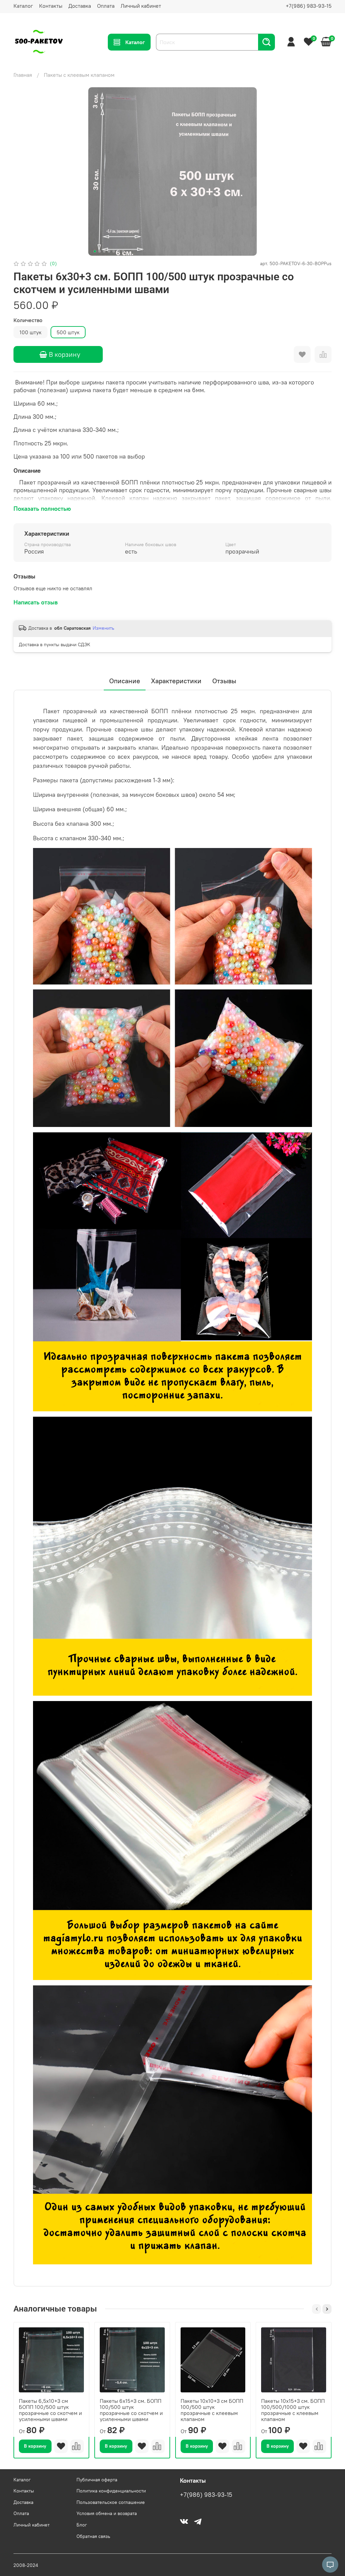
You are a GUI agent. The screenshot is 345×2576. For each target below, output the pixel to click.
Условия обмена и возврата (107, 2513)
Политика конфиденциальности (111, 2491)
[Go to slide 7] (123, 251)
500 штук (68, 332)
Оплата (106, 6)
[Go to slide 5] (114, 251)
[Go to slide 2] (100, 251)
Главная (23, 75)
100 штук (30, 332)
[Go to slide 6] (119, 251)
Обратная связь (93, 2536)
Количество (28, 320)
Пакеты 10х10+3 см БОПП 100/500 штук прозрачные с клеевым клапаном (212, 2410)
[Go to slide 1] (95, 251)
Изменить (103, 628)
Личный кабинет (141, 6)
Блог (82, 2525)
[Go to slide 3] (104, 251)
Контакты (51, 6)
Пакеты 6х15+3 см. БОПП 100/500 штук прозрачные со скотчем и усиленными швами (131, 2410)
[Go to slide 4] (109, 251)
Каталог (23, 6)
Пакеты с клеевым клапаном (79, 75)
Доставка (80, 6)
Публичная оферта (97, 2480)
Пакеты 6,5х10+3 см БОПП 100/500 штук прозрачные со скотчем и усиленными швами (50, 2410)
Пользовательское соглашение (111, 2502)
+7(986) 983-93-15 (309, 6)
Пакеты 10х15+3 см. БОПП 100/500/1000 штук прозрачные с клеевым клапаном (293, 2410)
